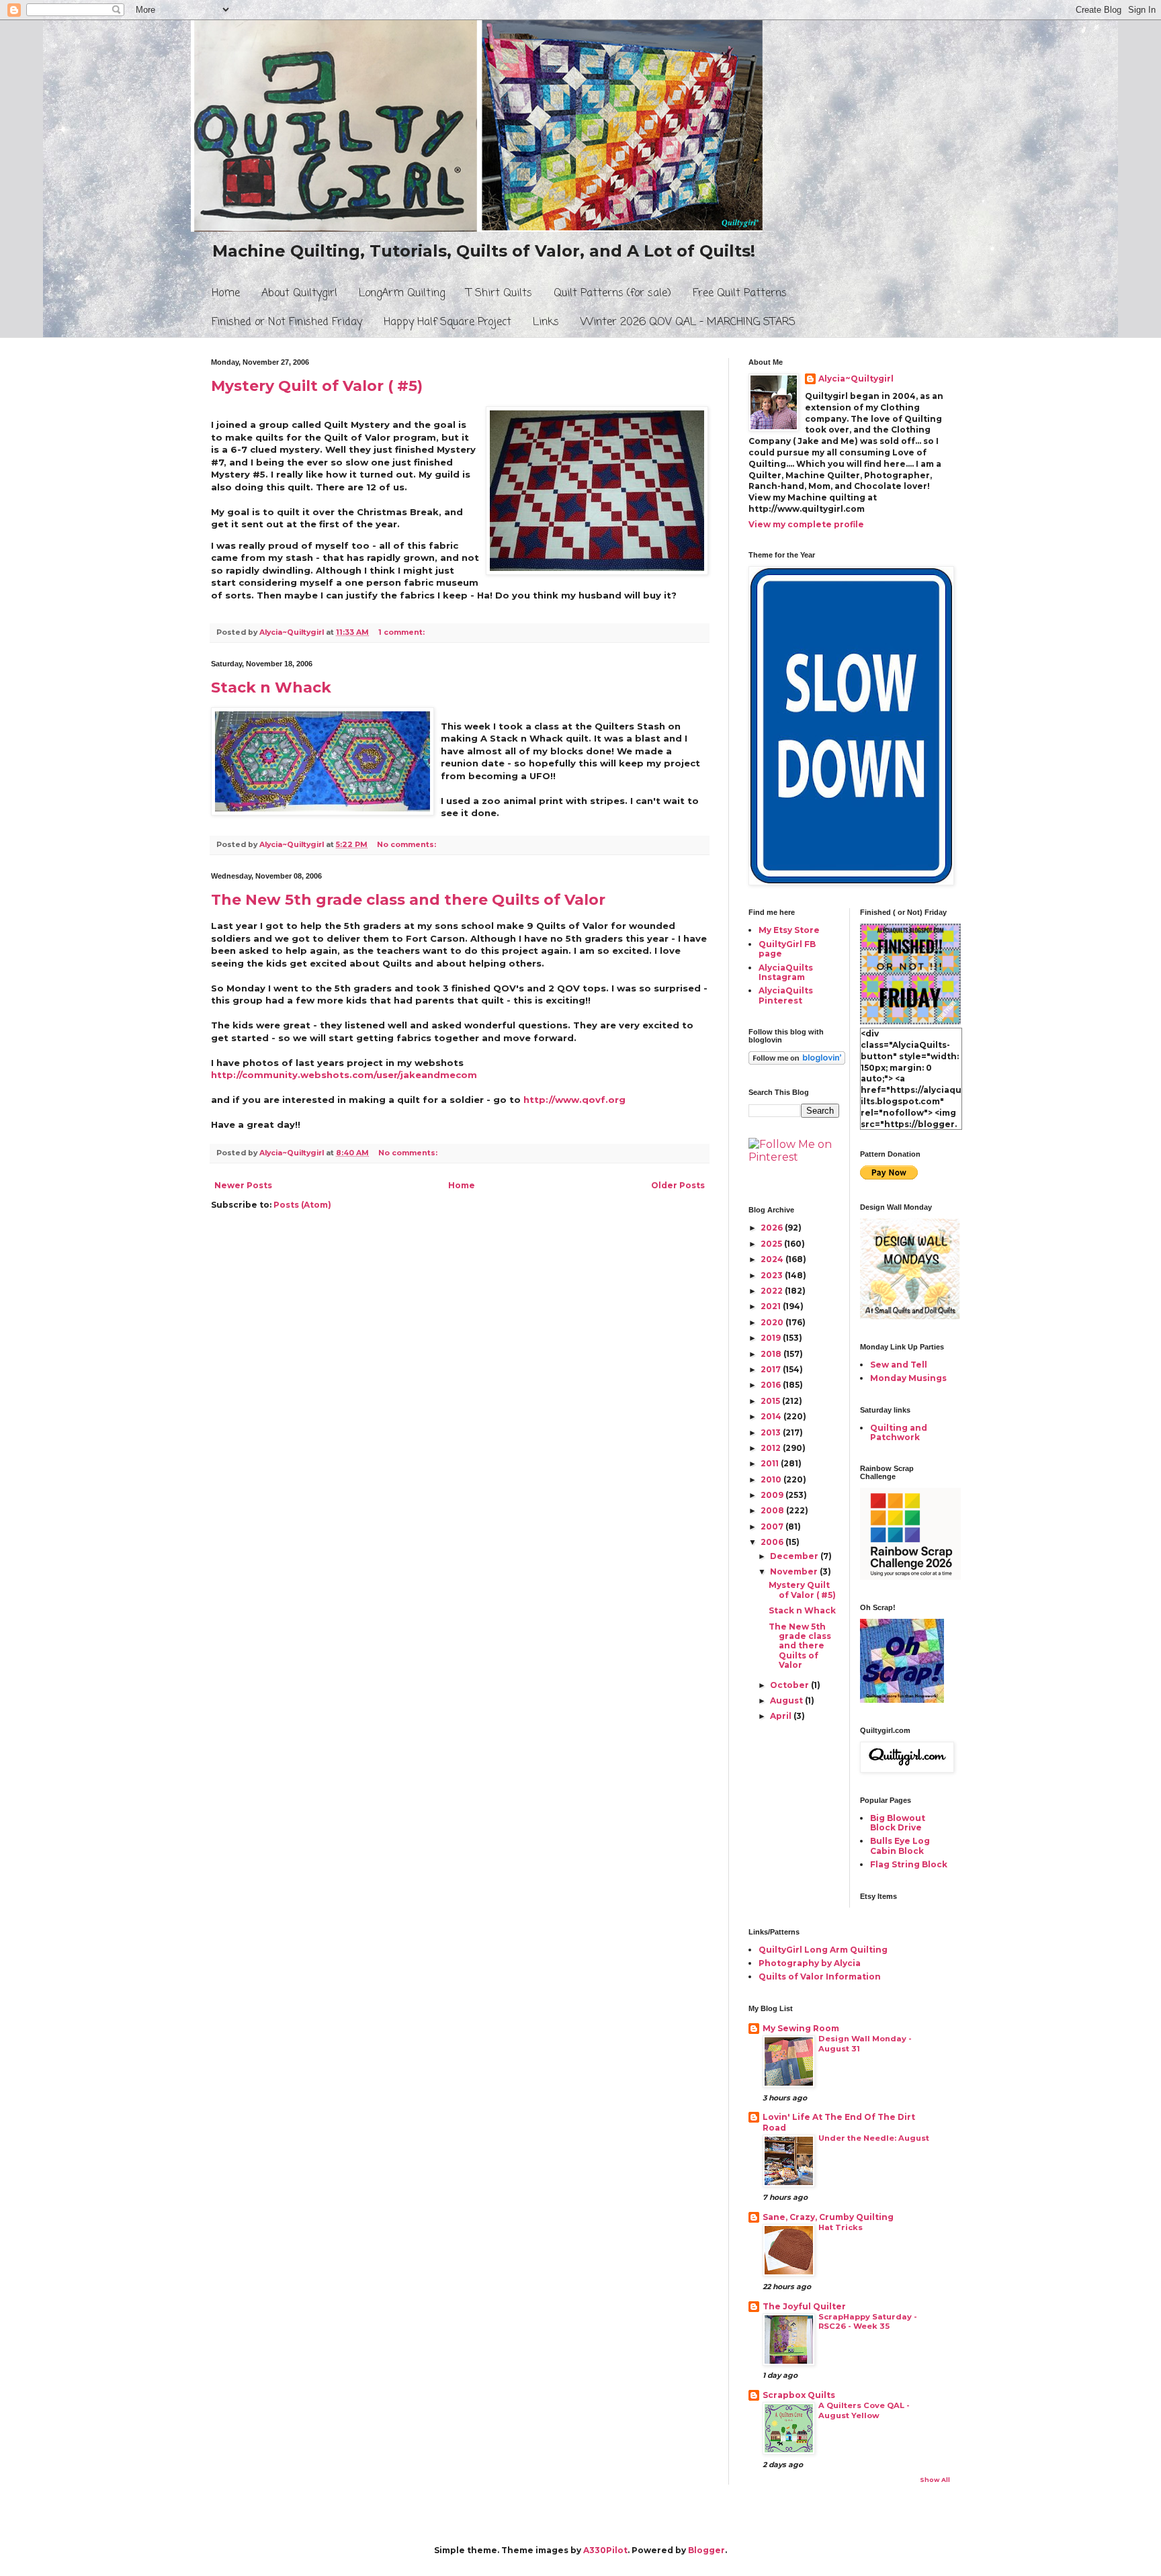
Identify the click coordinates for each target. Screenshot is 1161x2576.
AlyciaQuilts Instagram (786, 972)
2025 (772, 1244)
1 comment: (402, 632)
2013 (772, 1432)
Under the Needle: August (874, 2138)
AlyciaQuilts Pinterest (786, 995)
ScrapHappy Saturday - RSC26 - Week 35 (868, 2322)
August (787, 1700)
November (795, 1571)
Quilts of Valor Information (820, 1977)
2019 (772, 1338)
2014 (772, 1416)
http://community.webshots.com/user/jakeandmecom (344, 1075)
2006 (773, 1542)
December (795, 1556)
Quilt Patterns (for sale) (612, 294)
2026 (773, 1228)
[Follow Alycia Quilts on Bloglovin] (797, 1062)
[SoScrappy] (910, 1577)
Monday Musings (908, 1378)
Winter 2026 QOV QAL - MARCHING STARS (688, 322)
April (782, 1716)
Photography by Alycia (810, 1963)
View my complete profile (806, 524)
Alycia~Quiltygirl (856, 379)
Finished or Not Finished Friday (287, 322)
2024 (773, 1259)
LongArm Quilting (402, 294)
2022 (773, 1291)
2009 (773, 1495)
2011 (771, 1463)
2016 (772, 1385)
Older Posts (678, 1185)
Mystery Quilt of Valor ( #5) (317, 386)
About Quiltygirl (299, 294)
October (790, 1685)
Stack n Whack (271, 687)
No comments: (407, 845)
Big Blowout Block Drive (898, 1823)
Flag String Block (909, 1864)
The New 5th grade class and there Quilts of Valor (408, 900)
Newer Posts (243, 1185)
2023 (773, 1275)
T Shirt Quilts (499, 294)
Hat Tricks (841, 2227)
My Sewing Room (801, 2028)
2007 (773, 1526)
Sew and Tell (899, 1365)
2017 (772, 1369)
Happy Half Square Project (447, 322)
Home (226, 294)
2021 (772, 1306)
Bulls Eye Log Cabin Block (900, 1846)
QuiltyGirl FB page (787, 949)
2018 (772, 1354)
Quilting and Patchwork (899, 1432)
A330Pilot (605, 2550)
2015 (771, 1401)
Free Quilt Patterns (740, 294)
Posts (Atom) (302, 1205)
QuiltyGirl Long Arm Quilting (823, 1950)
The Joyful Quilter (804, 2306)
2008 (773, 1510)
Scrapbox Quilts (799, 2395)
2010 (772, 1479)
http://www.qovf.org (574, 1100)
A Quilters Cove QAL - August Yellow (864, 2410)
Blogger (706, 2550)
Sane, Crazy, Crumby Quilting (828, 2217)
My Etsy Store (789, 930)
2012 (772, 1448)
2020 (773, 1322)
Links (546, 322)
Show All (935, 2480)
